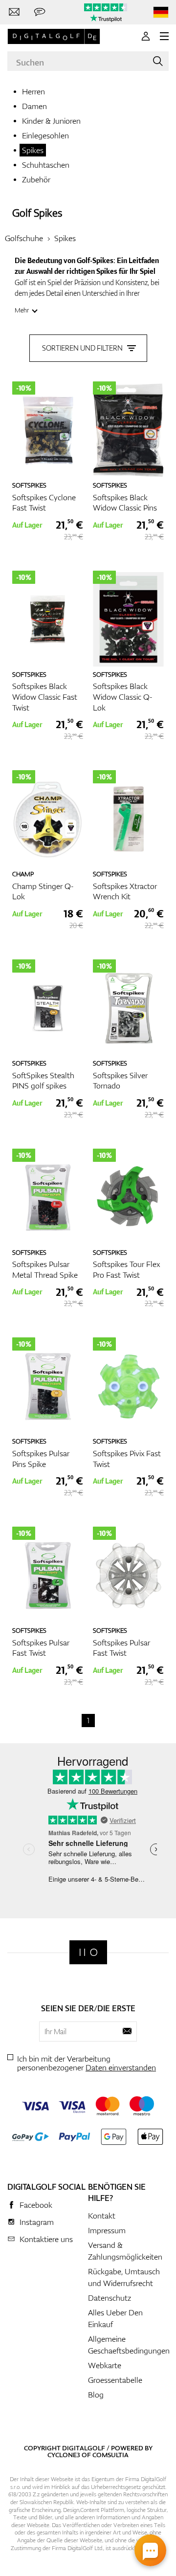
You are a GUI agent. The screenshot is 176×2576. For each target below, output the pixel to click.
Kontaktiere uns (46, 2239)
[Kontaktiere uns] (14, 12)
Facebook (36, 2205)
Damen (34, 106)
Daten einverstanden (121, 2067)
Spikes (33, 150)
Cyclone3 (64, 2455)
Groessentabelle (115, 2380)
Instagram (37, 2222)
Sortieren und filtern (82, 348)
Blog (96, 2395)
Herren (33, 91)
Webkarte (105, 2365)
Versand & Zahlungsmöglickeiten (125, 2251)
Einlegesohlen (45, 135)
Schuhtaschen (46, 165)
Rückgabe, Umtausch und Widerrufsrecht (124, 2277)
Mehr (22, 310)
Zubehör (36, 179)
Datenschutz (110, 2298)
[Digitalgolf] (88, 1952)
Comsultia (110, 2455)
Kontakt (102, 2216)
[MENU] (164, 36)
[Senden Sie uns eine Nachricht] (40, 12)
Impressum (107, 2230)
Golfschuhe (24, 238)
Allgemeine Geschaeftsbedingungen (129, 2345)
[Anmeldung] (146, 36)
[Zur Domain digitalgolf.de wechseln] (161, 12)
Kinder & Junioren (51, 121)
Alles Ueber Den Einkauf (115, 2318)
